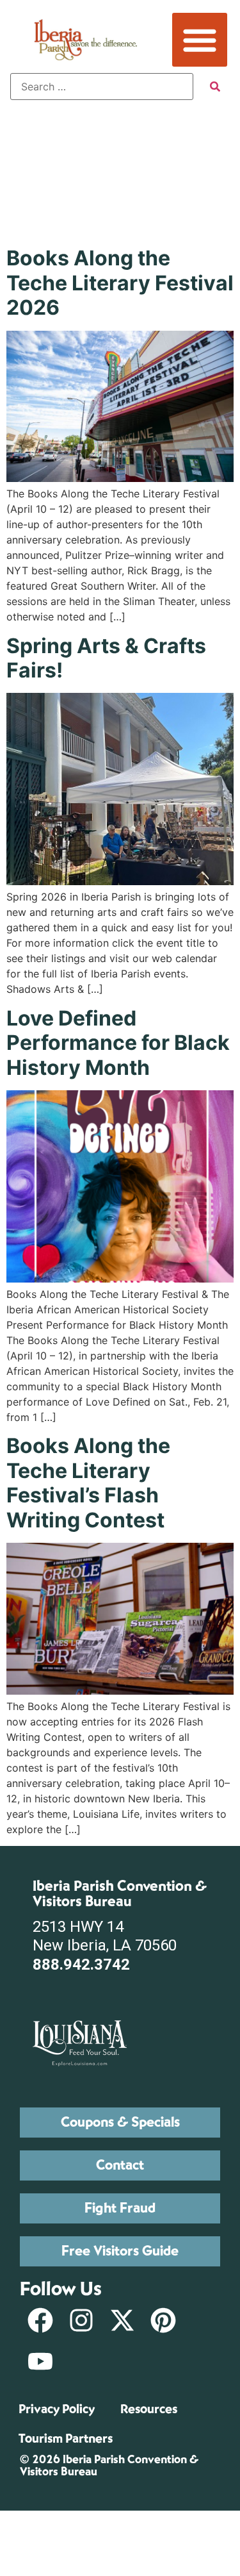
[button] (200, 40)
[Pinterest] (163, 2320)
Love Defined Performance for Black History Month (118, 1043)
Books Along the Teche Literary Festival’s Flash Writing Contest (88, 1483)
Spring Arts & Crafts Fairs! (106, 658)
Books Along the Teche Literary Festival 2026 (120, 283)
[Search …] (102, 87)
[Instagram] (81, 2320)
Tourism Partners (66, 2439)
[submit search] (215, 87)
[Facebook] (40, 2320)
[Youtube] (40, 2361)
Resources (149, 2409)
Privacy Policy (57, 2409)
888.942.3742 (81, 1965)
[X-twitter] (122, 2320)
